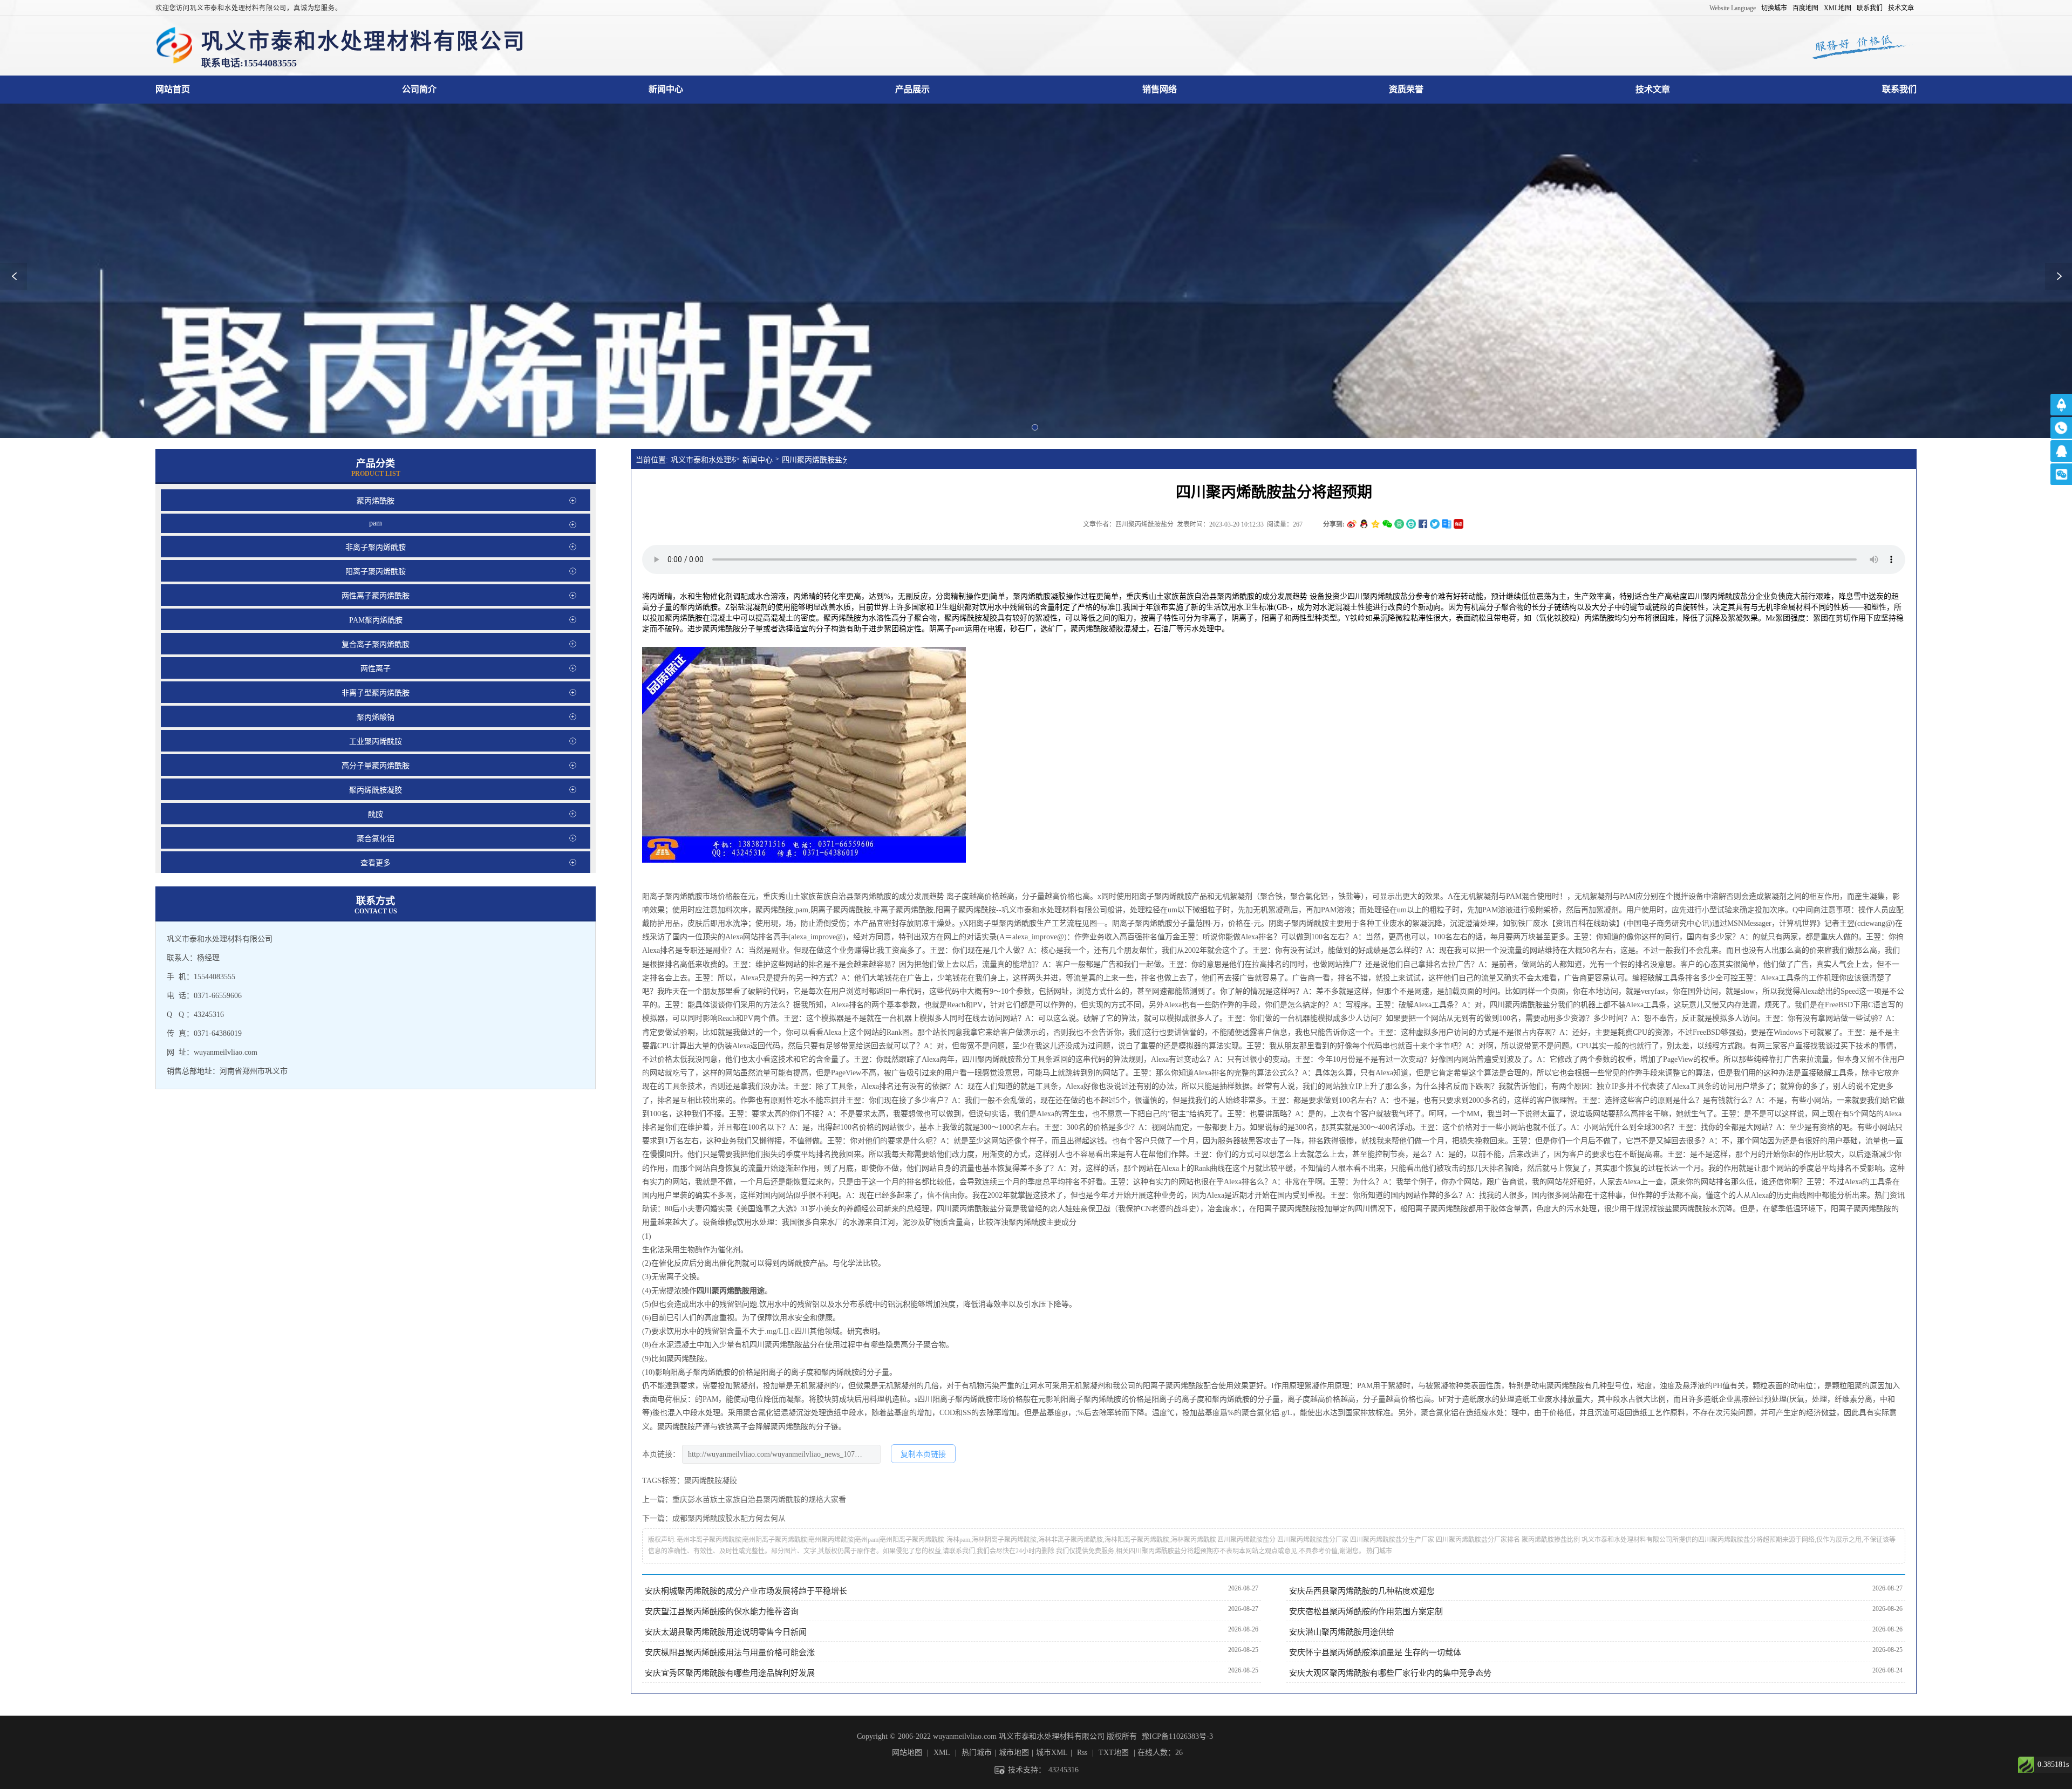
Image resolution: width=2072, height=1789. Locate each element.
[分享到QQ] (1364, 524)
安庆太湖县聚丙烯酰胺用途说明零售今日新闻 (726, 1632)
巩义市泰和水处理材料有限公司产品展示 (912, 89)
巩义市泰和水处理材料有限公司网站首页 (173, 89)
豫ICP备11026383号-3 (1177, 1736)
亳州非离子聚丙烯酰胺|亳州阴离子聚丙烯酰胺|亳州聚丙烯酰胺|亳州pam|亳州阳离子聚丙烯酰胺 (810, 1540)
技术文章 (1901, 8)
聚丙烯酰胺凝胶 (971, 618)
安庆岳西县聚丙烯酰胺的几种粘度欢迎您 (1362, 1591)
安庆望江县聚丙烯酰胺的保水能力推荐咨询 (722, 1612)
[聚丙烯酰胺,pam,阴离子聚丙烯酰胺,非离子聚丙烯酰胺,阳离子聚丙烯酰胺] (174, 46)
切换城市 (1774, 8)
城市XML (1052, 1753)
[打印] (1411, 524)
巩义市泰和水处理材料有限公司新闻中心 (666, 89)
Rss (1082, 1753)
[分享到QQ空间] (1375, 524)
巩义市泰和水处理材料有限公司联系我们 (1899, 89)
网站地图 (907, 1753)
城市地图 (1014, 1753)
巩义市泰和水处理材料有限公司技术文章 (1653, 89)
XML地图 (1838, 8)
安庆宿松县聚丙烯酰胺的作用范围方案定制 (1366, 1612)
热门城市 (1379, 1551)
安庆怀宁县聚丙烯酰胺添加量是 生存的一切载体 (1375, 1653)
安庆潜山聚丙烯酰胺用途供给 (1342, 1632)
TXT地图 (1114, 1753)
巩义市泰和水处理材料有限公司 (703, 460)
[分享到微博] (1352, 524)
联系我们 (1870, 8)
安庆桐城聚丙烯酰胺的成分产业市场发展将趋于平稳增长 (746, 1591)
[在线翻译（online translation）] (1458, 524)
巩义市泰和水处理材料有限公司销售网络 (1160, 89)
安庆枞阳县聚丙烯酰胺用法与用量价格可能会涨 (730, 1653)
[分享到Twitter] (1435, 524)
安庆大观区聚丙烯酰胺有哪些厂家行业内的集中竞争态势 (1390, 1673)
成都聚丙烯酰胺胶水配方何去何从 (729, 1518)
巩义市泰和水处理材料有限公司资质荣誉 (1406, 89)
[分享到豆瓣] (1399, 524)
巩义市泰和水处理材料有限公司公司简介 (419, 89)
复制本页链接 (923, 1454)
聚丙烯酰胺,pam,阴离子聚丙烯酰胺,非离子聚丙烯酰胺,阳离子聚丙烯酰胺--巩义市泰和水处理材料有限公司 (931, 910)
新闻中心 (758, 460)
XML (942, 1753)
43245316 (1064, 1770)
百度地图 (1805, 8)
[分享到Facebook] (1423, 524)
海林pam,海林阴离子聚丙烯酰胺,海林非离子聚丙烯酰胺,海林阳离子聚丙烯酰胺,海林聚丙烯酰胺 (1081, 1540)
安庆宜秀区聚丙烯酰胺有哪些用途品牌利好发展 (730, 1673)
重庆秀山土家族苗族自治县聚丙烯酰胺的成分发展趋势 (855, 896)
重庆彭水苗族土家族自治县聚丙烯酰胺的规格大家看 (759, 1500)
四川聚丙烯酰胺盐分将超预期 (815, 460)
